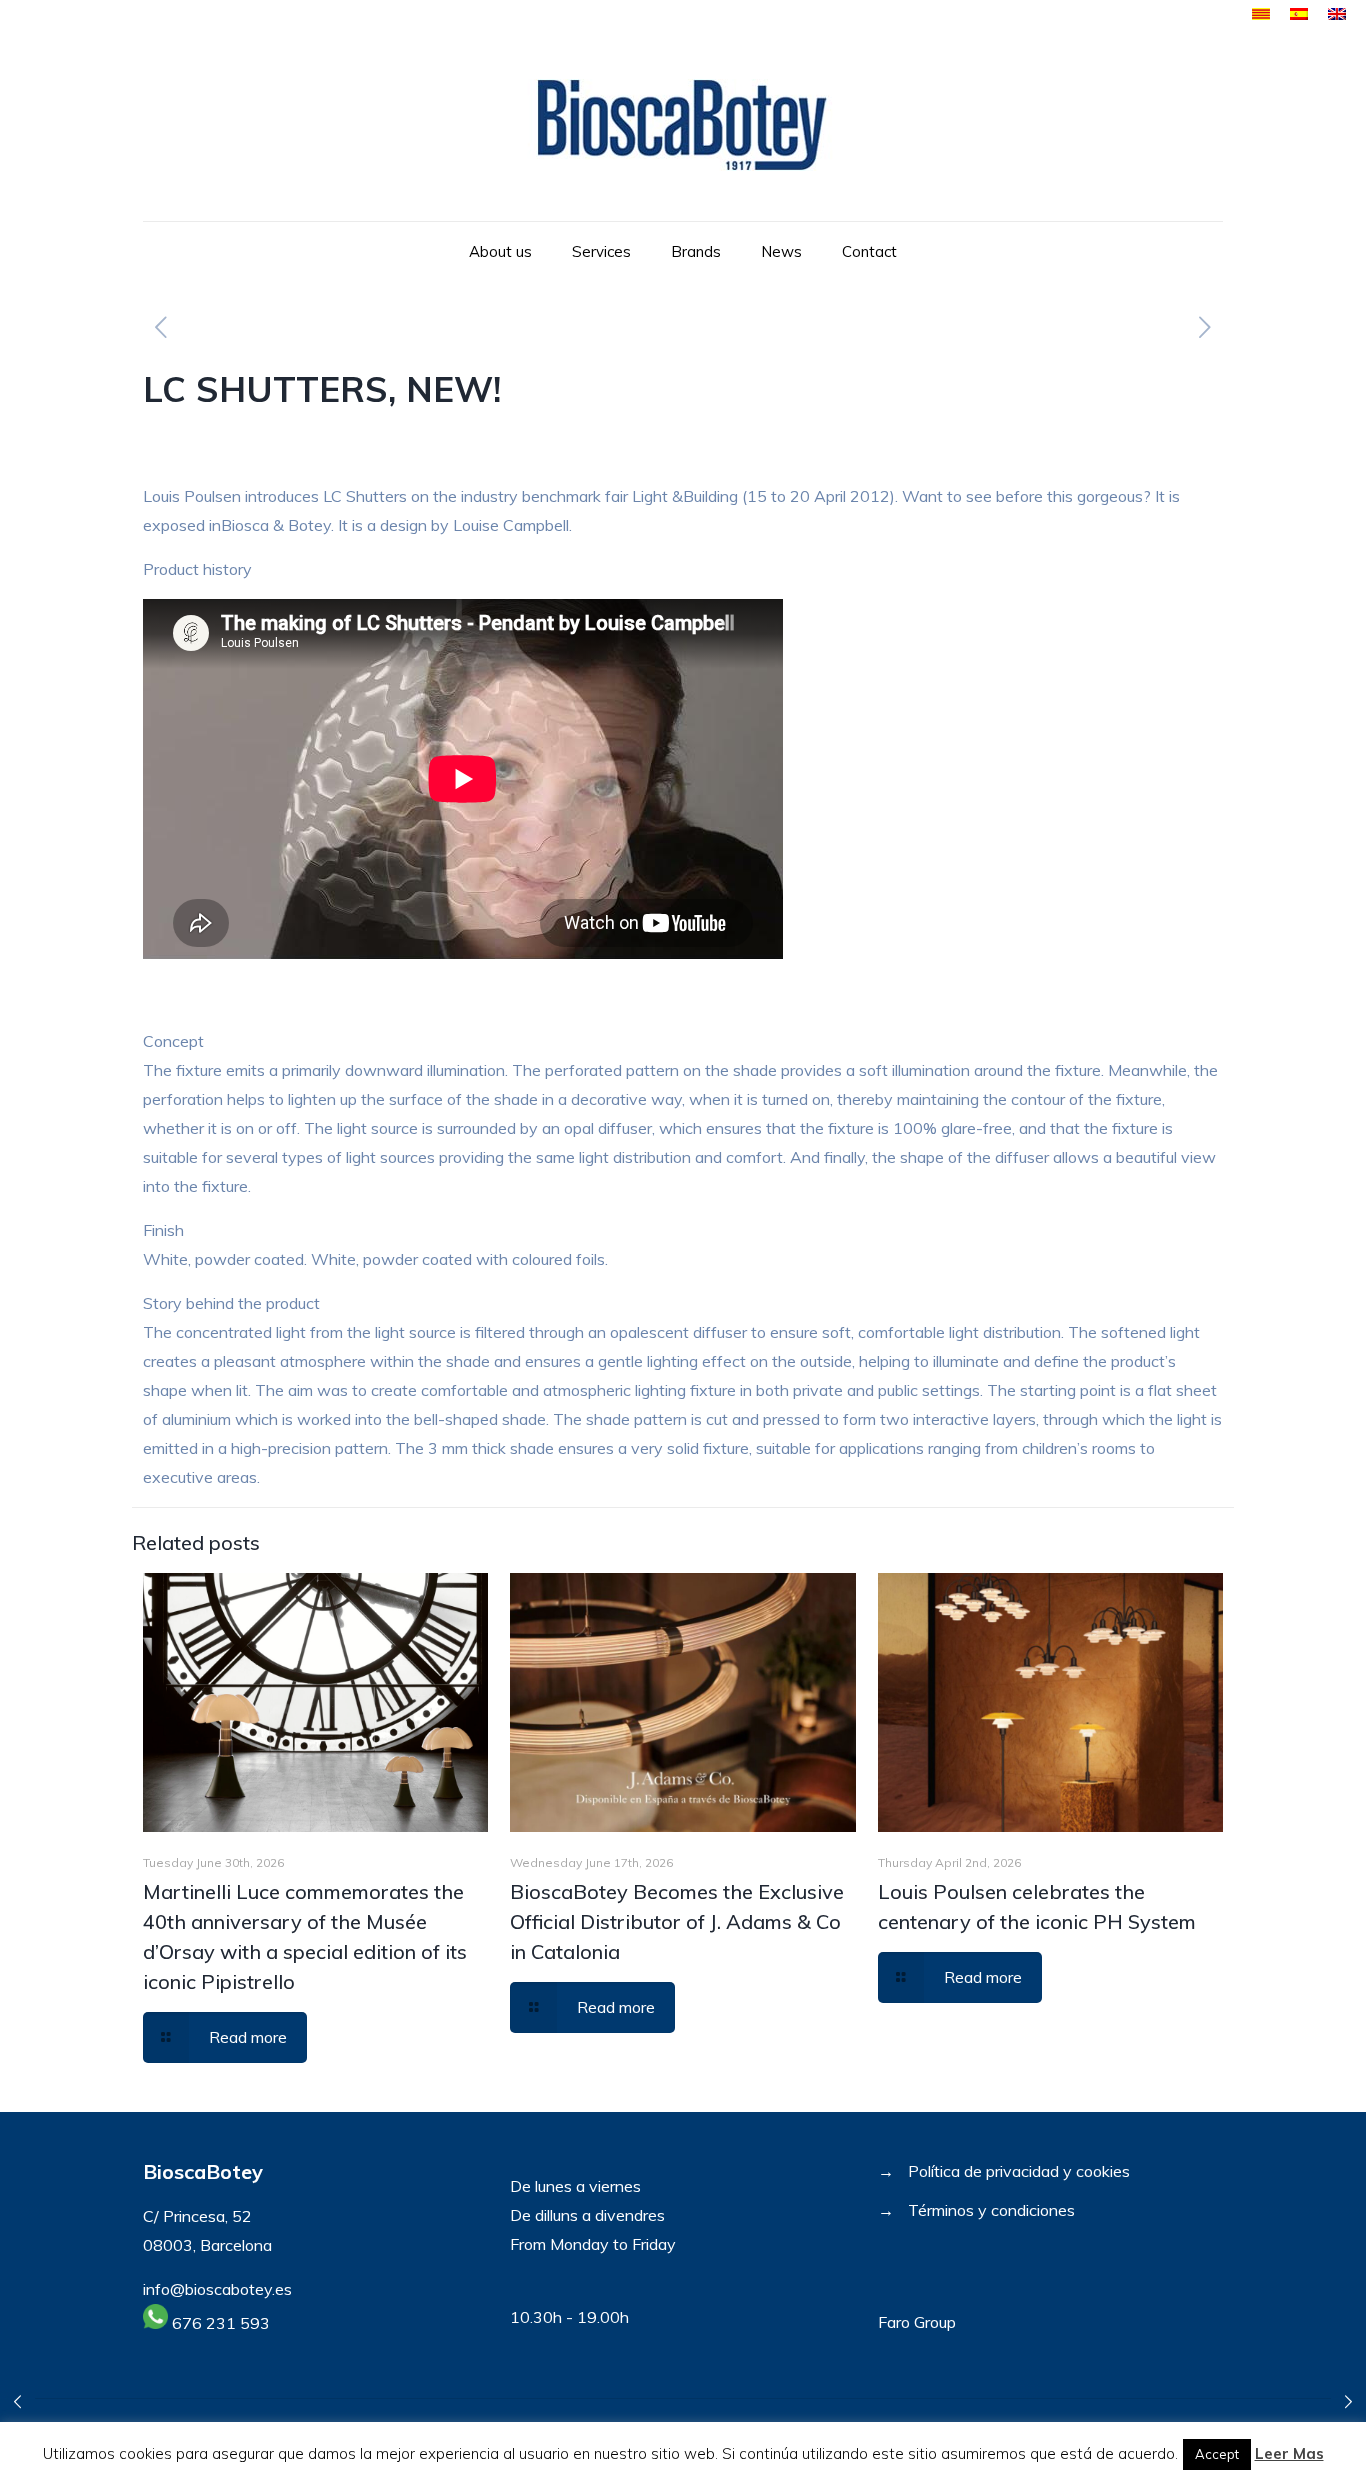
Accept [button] (1217, 2454)
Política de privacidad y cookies (1019, 2171)
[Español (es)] (1299, 14)
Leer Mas (1289, 2453)
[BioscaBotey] (682, 125)
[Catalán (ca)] (1261, 14)
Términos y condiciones (991, 2210)
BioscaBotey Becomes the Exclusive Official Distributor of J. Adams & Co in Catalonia (677, 1921)
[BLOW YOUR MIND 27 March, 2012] (1348, 2402)
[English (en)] (1337, 14)
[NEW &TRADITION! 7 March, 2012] (17, 2402)
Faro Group (917, 2322)
